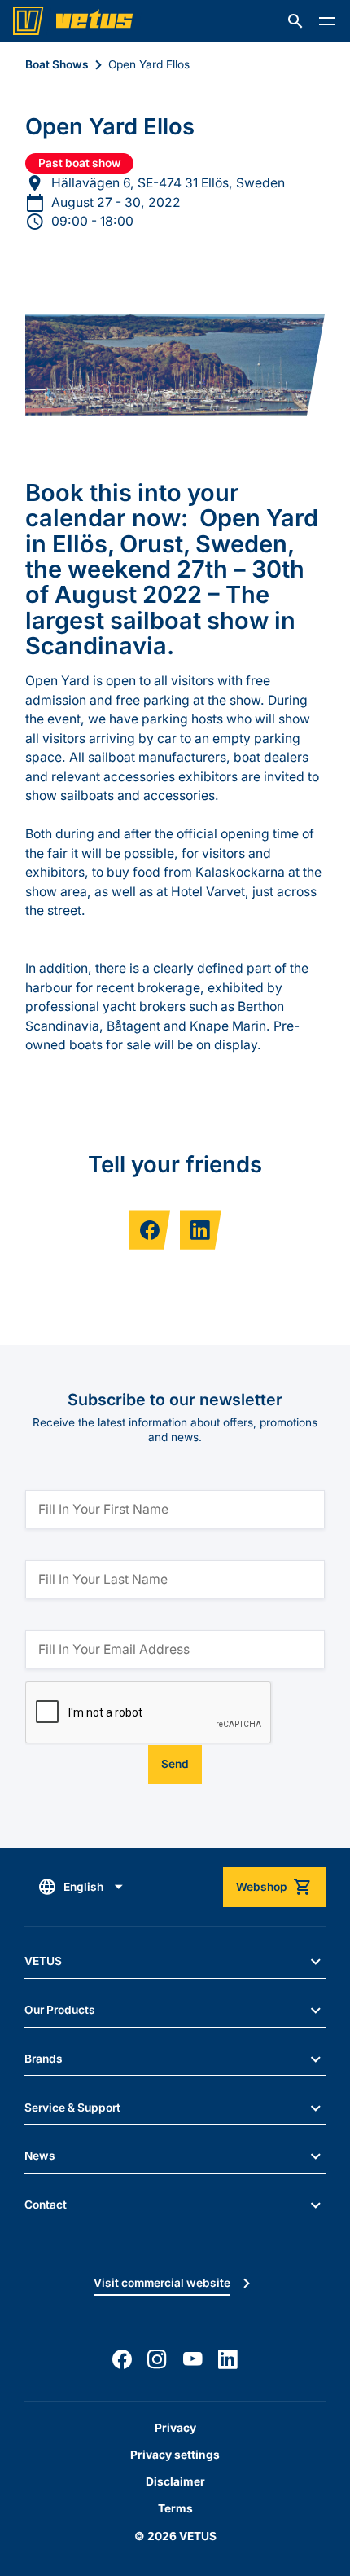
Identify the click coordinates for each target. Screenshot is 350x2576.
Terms (175, 2508)
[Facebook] (122, 2359)
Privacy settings (175, 2455)
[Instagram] (157, 2359)
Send (175, 1764)
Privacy (175, 2428)
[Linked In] (228, 2359)
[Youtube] (193, 2359)
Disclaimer (175, 2481)
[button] (295, 21)
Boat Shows (57, 64)
